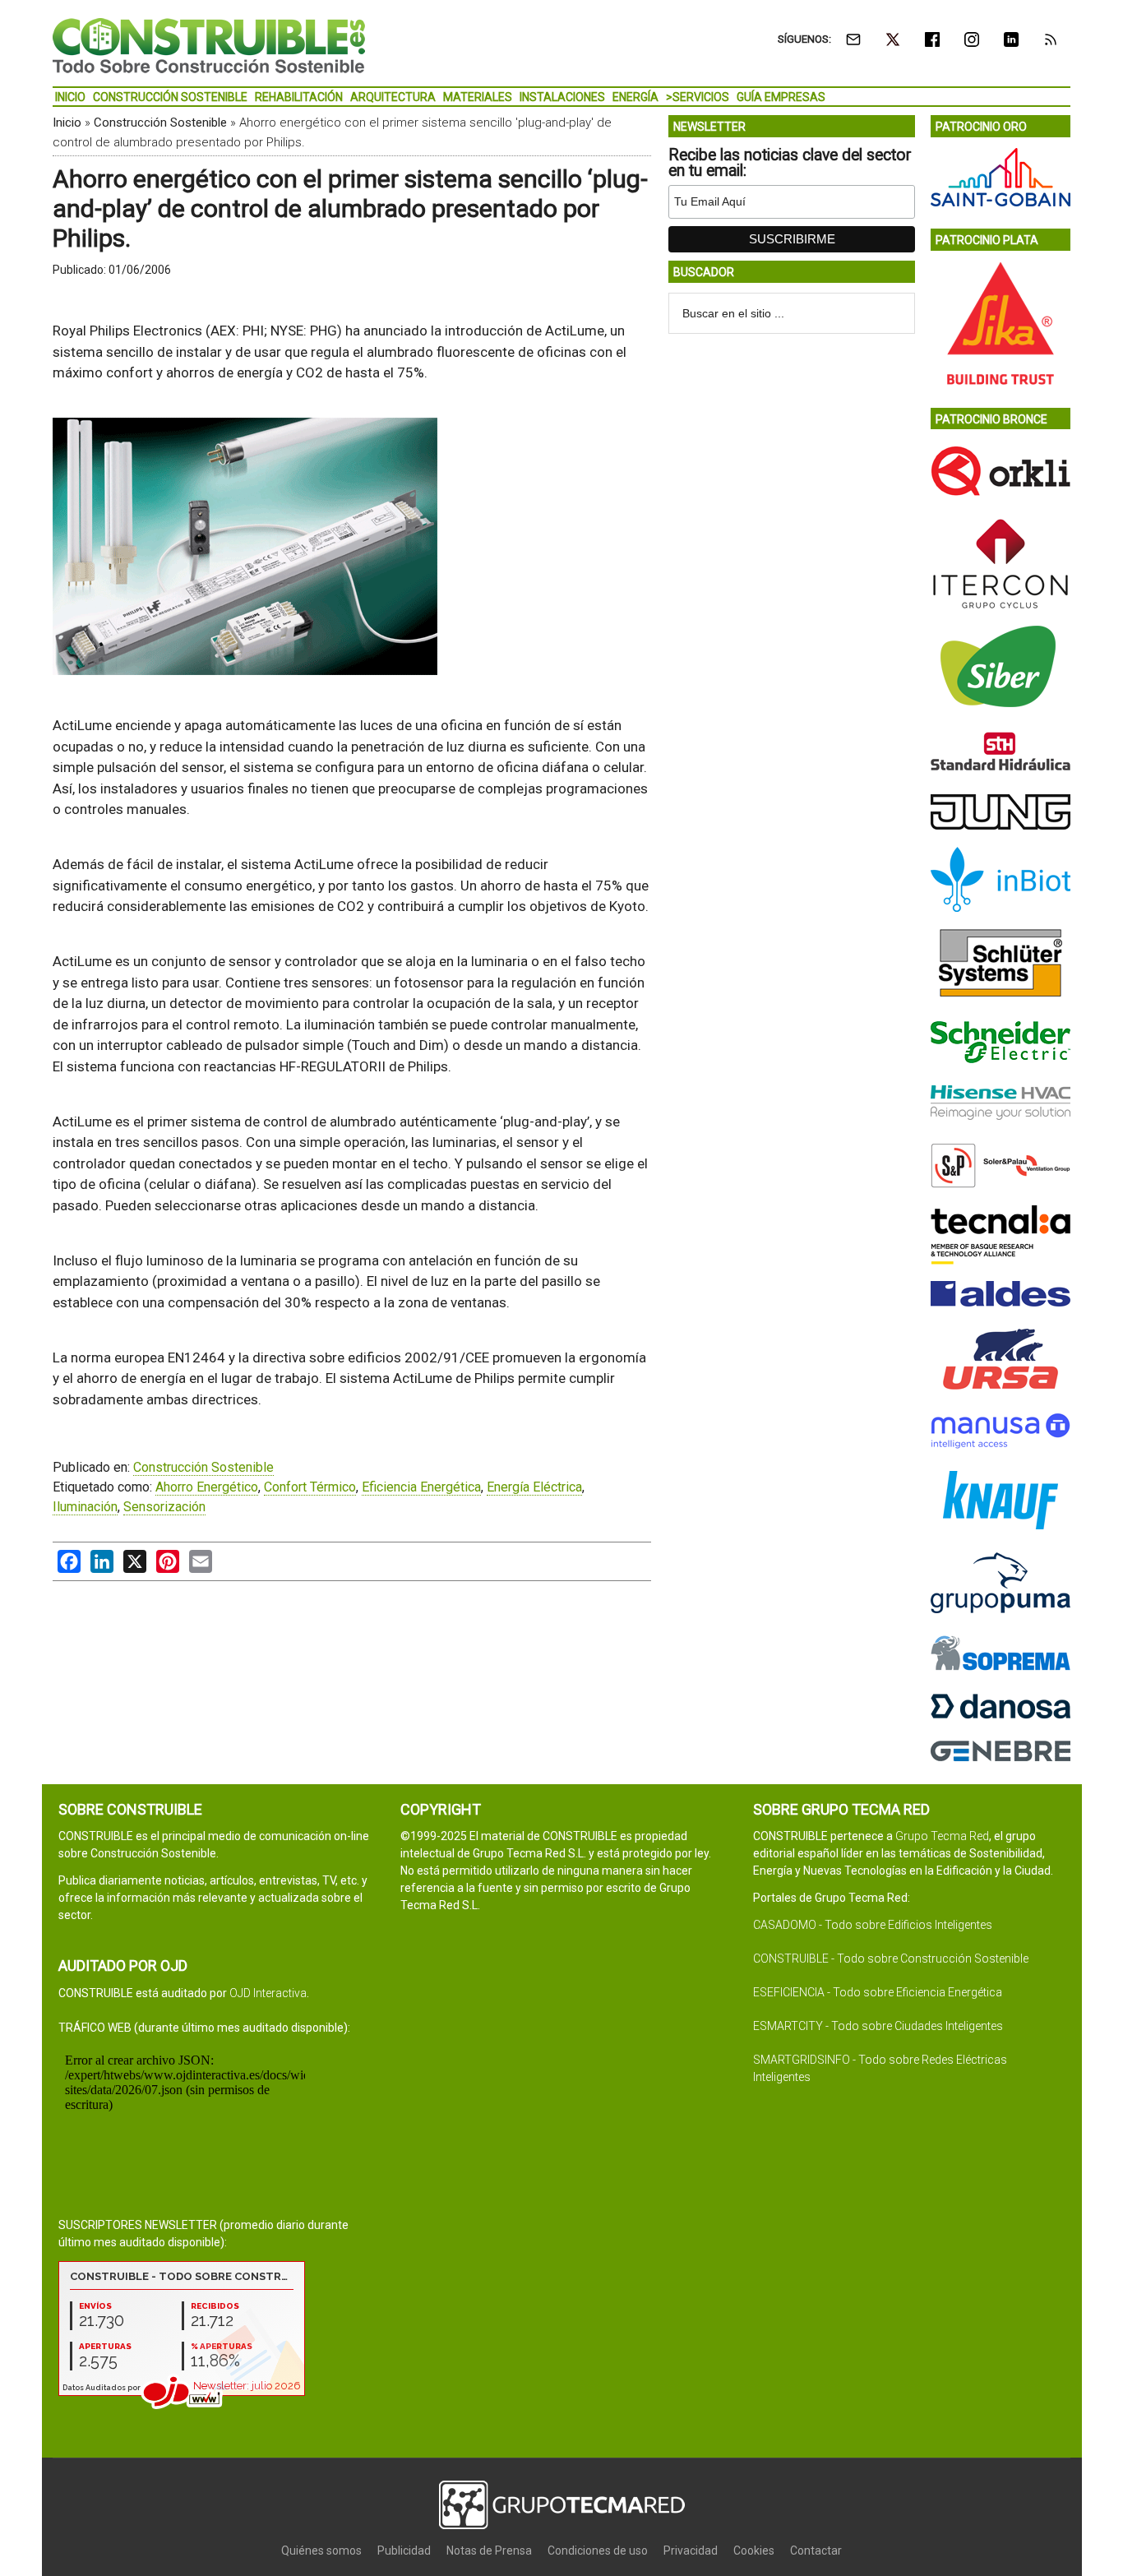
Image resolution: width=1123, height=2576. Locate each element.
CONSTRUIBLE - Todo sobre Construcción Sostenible (891, 1959)
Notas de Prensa (489, 2551)
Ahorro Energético (207, 1487)
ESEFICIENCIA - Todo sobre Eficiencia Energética (878, 1992)
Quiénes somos (321, 2551)
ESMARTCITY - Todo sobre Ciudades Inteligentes (878, 2026)
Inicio (67, 123)
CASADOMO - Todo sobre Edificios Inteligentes (873, 1925)
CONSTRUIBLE (209, 45)
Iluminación (85, 1507)
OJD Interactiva (268, 1993)
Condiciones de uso (598, 2551)
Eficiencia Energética (421, 1487)
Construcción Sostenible (160, 123)
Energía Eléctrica (534, 1487)
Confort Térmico (310, 1487)
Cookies (754, 2551)
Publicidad (404, 2551)
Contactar (816, 2551)
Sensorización (164, 1507)
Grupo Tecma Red (942, 1836)
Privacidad (691, 2551)
